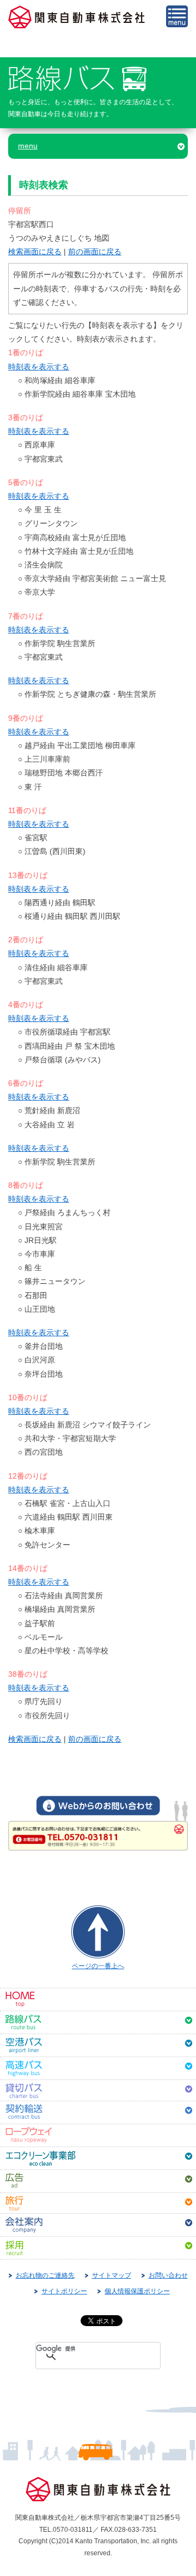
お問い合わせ (168, 2275)
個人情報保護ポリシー (137, 2291)
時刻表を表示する (39, 367)
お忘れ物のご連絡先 (45, 2275)
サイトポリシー (64, 2291)
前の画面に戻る (95, 252)
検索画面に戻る (35, 252)
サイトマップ (112, 2275)
